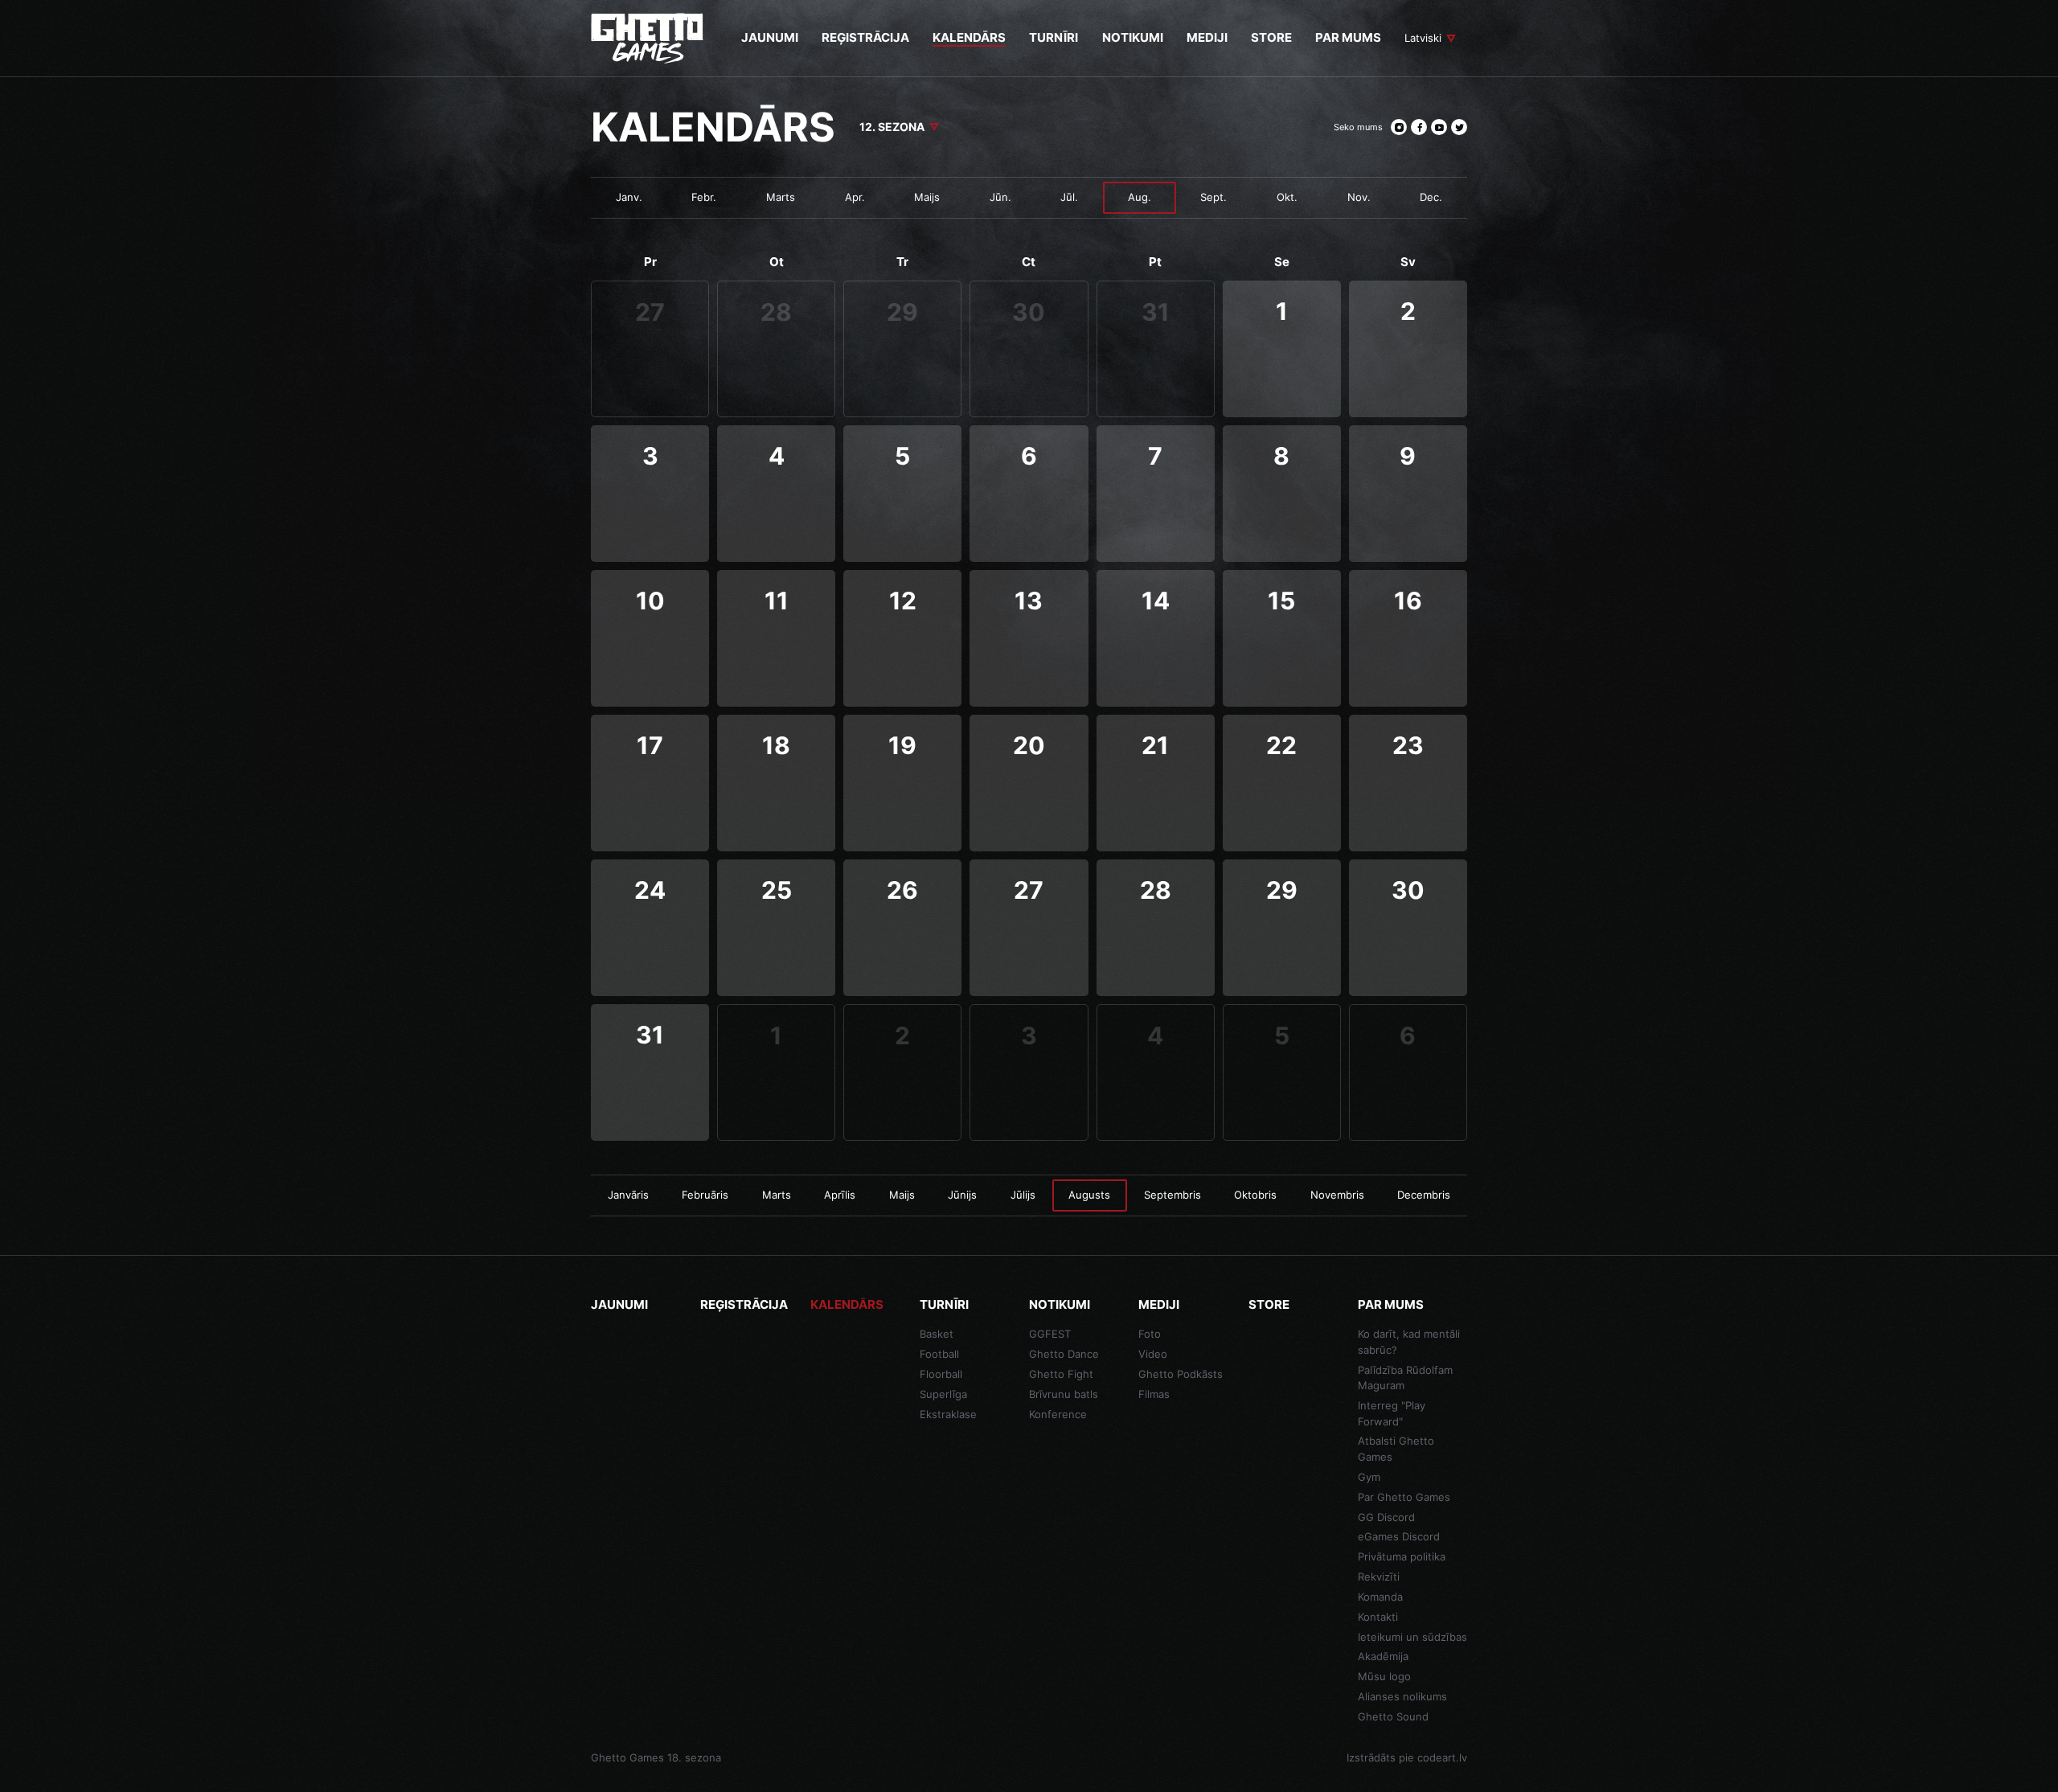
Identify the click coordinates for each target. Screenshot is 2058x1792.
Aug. (1140, 197)
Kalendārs (847, 1304)
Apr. (855, 197)
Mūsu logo (1384, 1676)
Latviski (1423, 38)
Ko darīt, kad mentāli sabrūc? (1409, 1342)
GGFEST (1050, 1334)
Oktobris (1255, 1195)
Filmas (1154, 1394)
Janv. (629, 197)
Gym (1369, 1477)
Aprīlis (840, 1195)
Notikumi (1060, 1304)
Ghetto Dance (1064, 1354)
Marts (781, 197)
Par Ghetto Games (1404, 1497)
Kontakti (1378, 1617)
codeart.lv (1442, 1757)
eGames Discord (1399, 1536)
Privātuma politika (1402, 1556)
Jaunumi (619, 1304)
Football (939, 1354)
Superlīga (943, 1394)
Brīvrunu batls (1064, 1394)
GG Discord (1386, 1517)
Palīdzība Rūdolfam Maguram (1405, 1378)
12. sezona (892, 127)
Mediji (1159, 1304)
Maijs (927, 197)
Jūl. (1069, 197)
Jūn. (1000, 197)
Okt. (1287, 197)
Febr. (704, 197)
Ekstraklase (948, 1414)
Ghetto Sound (1393, 1716)
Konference (1058, 1414)
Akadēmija (1383, 1656)
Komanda (1380, 1597)
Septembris (1172, 1195)
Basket (937, 1334)
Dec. (1431, 197)
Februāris (705, 1195)
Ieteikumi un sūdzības (1412, 1637)
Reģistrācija (744, 1304)
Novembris (1337, 1195)
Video (1153, 1354)
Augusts (1089, 1195)
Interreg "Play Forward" (1392, 1413)
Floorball (941, 1374)
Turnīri (944, 1304)
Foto (1150, 1334)
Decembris (1424, 1195)
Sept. (1213, 197)
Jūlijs (1023, 1195)
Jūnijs (962, 1195)
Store (1269, 1304)
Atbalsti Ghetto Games (1396, 1449)
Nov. (1359, 197)
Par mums (1391, 1304)
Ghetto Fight (1061, 1374)
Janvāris (628, 1195)
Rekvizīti (1379, 1577)
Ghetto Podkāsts (1181, 1374)
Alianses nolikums (1402, 1696)
